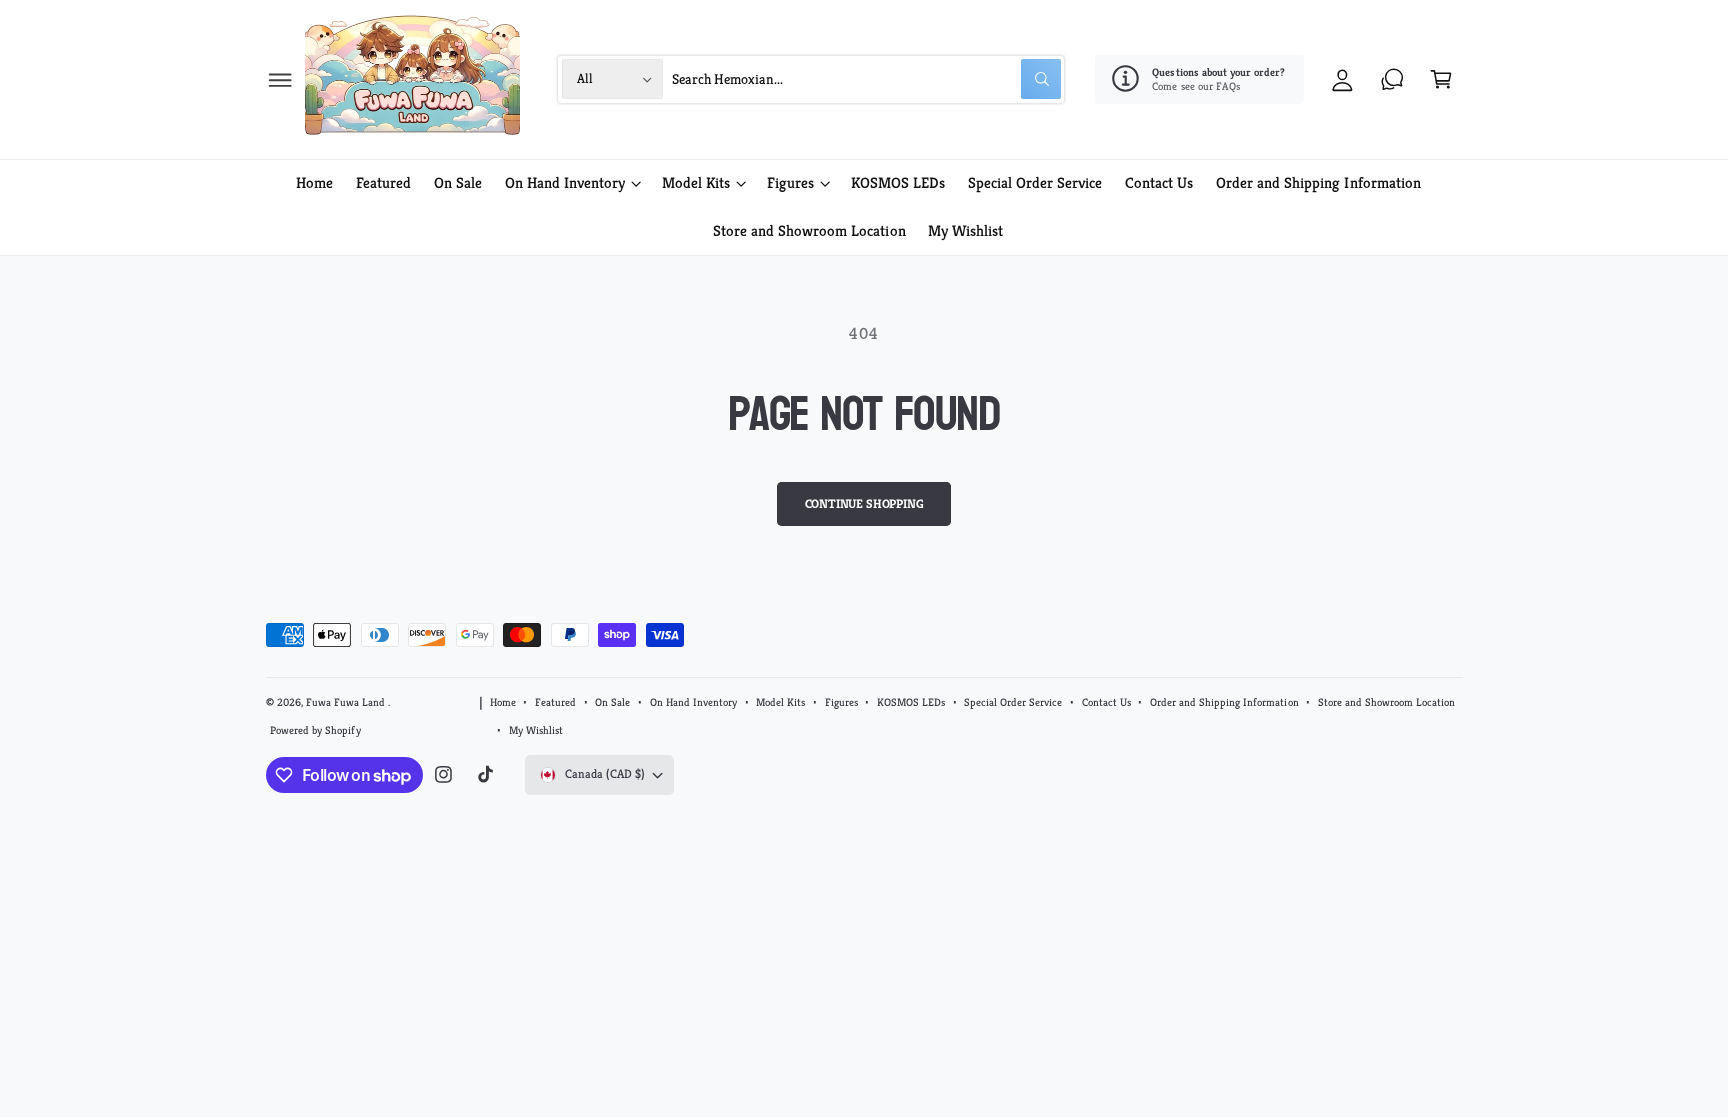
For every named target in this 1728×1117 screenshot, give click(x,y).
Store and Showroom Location (1386, 702)
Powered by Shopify (315, 730)
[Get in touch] (1392, 79)
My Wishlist (536, 730)
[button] (280, 79)
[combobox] (867, 79)
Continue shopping (864, 504)
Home (503, 702)
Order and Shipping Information (1224, 702)
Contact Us (1106, 702)
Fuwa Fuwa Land (347, 702)
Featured (555, 702)
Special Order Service (1013, 702)
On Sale (612, 702)
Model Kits (696, 182)
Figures (790, 182)
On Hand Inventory (565, 182)
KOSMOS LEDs (911, 702)
